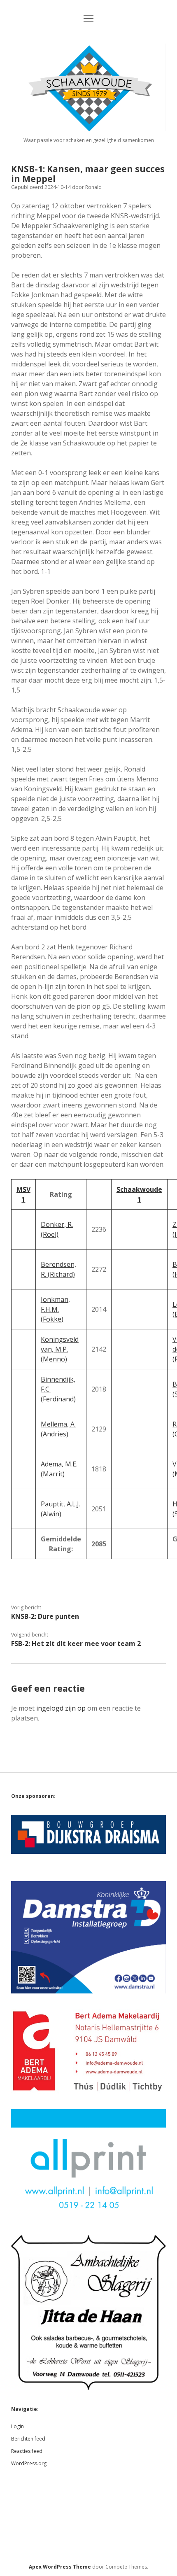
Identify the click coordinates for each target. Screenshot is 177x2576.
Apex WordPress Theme (60, 2567)
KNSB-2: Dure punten (45, 1616)
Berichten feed (28, 2439)
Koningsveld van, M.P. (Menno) (60, 1349)
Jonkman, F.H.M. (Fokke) (55, 1309)
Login (17, 2426)
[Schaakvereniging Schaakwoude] (88, 129)
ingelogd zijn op (61, 1708)
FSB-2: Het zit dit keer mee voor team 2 (76, 1644)
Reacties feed (27, 2451)
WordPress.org (29, 2463)
